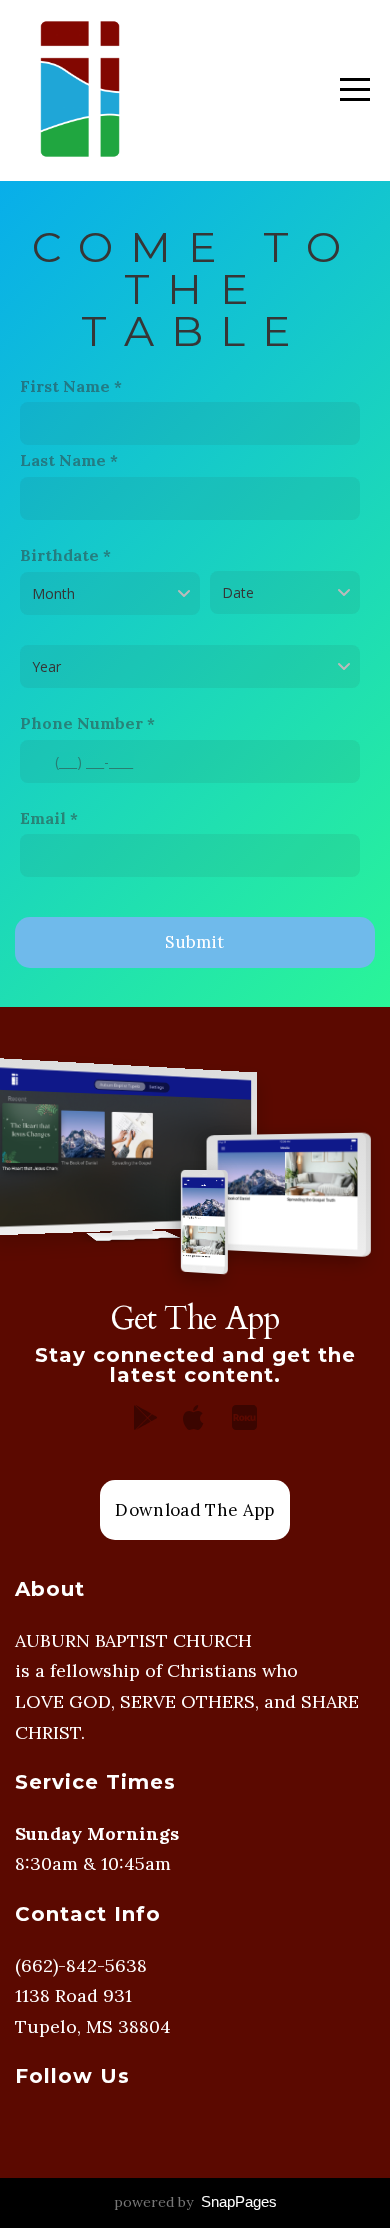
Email (43, 818)
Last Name (63, 460)
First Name (65, 386)
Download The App (194, 1510)
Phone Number (81, 723)
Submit (194, 942)
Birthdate (59, 555)
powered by (195, 2202)
